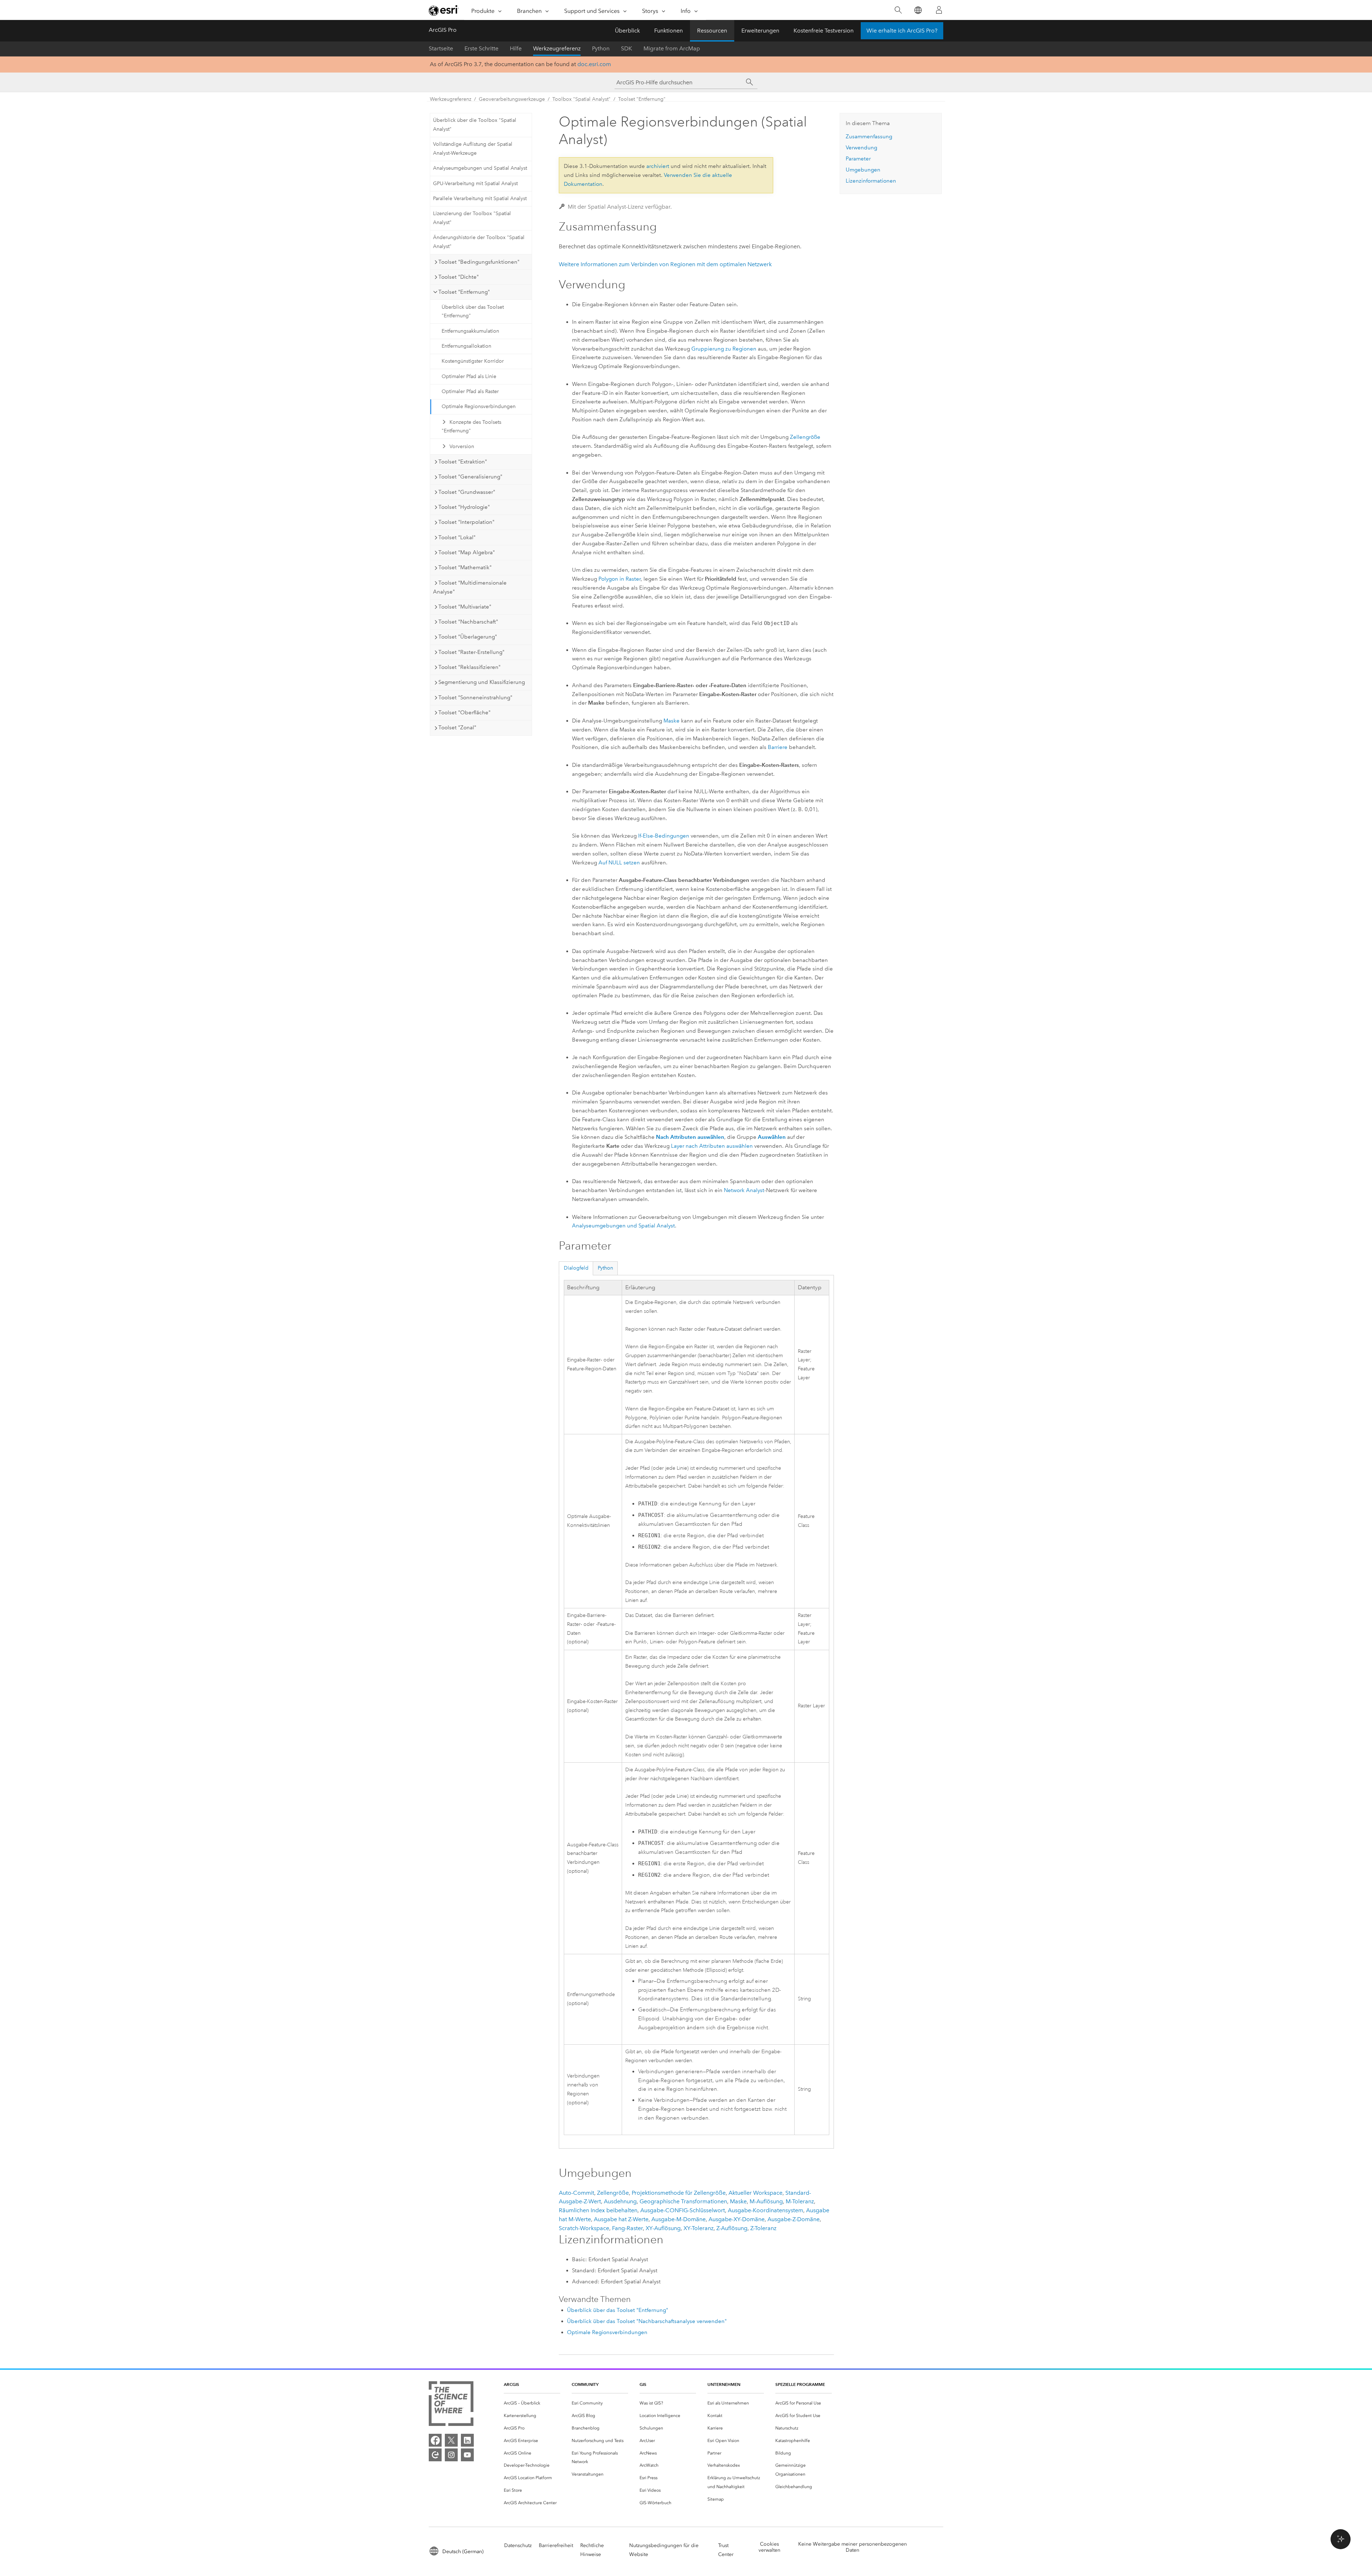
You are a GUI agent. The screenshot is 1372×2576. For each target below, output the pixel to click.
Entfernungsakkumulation (470, 331)
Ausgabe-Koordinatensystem (765, 2210)
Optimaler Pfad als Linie (469, 376)
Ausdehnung (620, 2201)
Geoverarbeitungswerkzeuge (512, 99)
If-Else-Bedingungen (664, 836)
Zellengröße (805, 437)
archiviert (658, 166)
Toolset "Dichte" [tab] (459, 277)
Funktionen (668, 31)
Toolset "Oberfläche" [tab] (464, 713)
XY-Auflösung (663, 2228)
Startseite (441, 48)
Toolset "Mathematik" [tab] (465, 567)
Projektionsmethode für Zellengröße (679, 2193)
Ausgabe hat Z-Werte (621, 2219)
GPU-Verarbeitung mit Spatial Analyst (475, 183)
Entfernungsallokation (466, 346)
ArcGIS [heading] (511, 2384)
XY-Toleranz (699, 2228)
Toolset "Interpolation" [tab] (466, 522)
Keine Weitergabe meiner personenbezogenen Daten (852, 2547)
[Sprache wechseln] (918, 10)
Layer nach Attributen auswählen (712, 1146)
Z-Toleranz (763, 2228)
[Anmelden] (939, 10)
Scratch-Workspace (584, 2228)
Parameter (858, 159)
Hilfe (516, 48)
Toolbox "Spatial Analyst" (581, 99)
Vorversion (462, 446)
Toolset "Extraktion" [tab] (463, 462)
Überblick (627, 31)
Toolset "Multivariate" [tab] (465, 607)
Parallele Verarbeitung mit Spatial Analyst (480, 198)
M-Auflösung (766, 2201)
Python (601, 48)
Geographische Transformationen (683, 2201)
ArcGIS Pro (443, 30)
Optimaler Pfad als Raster (470, 391)
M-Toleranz (800, 2201)
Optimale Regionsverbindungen (479, 406)
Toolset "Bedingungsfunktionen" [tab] (479, 262)
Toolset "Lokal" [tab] (457, 537)
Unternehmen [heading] (724, 2384)
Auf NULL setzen (619, 863)
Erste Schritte (481, 48)
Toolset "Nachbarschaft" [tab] (468, 622)
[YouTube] (467, 2455)
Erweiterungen (760, 31)
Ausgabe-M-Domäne (678, 2219)
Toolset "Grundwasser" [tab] (467, 492)
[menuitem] (532, 2403)
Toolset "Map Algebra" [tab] (467, 552)
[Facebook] (435, 2440)
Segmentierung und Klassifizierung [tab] (482, 682)
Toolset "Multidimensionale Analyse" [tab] (470, 587)
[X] (451, 2440)
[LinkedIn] (467, 2440)
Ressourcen (712, 31)
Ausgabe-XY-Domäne (737, 2219)
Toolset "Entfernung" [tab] (464, 292)
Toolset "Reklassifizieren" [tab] (469, 667)
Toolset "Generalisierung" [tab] (470, 477)
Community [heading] (585, 2384)
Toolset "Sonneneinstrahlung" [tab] (475, 698)
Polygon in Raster (620, 579)
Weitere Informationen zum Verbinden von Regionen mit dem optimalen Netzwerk (665, 264)
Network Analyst (744, 1190)
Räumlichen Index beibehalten (598, 2210)
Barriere (778, 747)
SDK (627, 48)
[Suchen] (898, 10)
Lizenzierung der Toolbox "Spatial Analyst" (472, 218)
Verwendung (861, 148)
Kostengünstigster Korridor (473, 361)
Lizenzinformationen (871, 181)
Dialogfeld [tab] (576, 1268)
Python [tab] (605, 1268)
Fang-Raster (627, 2228)
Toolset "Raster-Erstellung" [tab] (471, 652)
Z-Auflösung (732, 2228)
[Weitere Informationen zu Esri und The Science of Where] (451, 2405)
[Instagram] (451, 2455)
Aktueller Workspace (755, 2193)
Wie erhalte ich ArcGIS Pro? (902, 31)
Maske (672, 721)
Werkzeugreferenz (557, 48)
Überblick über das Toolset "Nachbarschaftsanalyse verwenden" (647, 2321)
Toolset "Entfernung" (642, 99)
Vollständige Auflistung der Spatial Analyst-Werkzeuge (473, 149)
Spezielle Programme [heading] (800, 2384)
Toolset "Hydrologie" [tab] (464, 507)
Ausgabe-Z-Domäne (794, 2219)
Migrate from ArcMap (672, 48)
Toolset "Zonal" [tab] (457, 728)
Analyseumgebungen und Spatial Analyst (480, 168)
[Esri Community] (435, 2455)
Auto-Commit (576, 2193)
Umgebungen (863, 170)
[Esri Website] (444, 10)
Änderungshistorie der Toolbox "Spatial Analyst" (479, 242)
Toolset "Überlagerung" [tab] (468, 637)
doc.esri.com (594, 64)
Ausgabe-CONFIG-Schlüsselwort (683, 2210)
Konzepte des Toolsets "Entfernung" (471, 427)
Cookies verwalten (769, 2547)
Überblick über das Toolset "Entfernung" (473, 312)
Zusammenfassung (869, 137)
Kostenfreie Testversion (824, 31)
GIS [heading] (643, 2384)
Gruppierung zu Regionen (724, 349)
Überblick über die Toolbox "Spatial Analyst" (475, 125)
